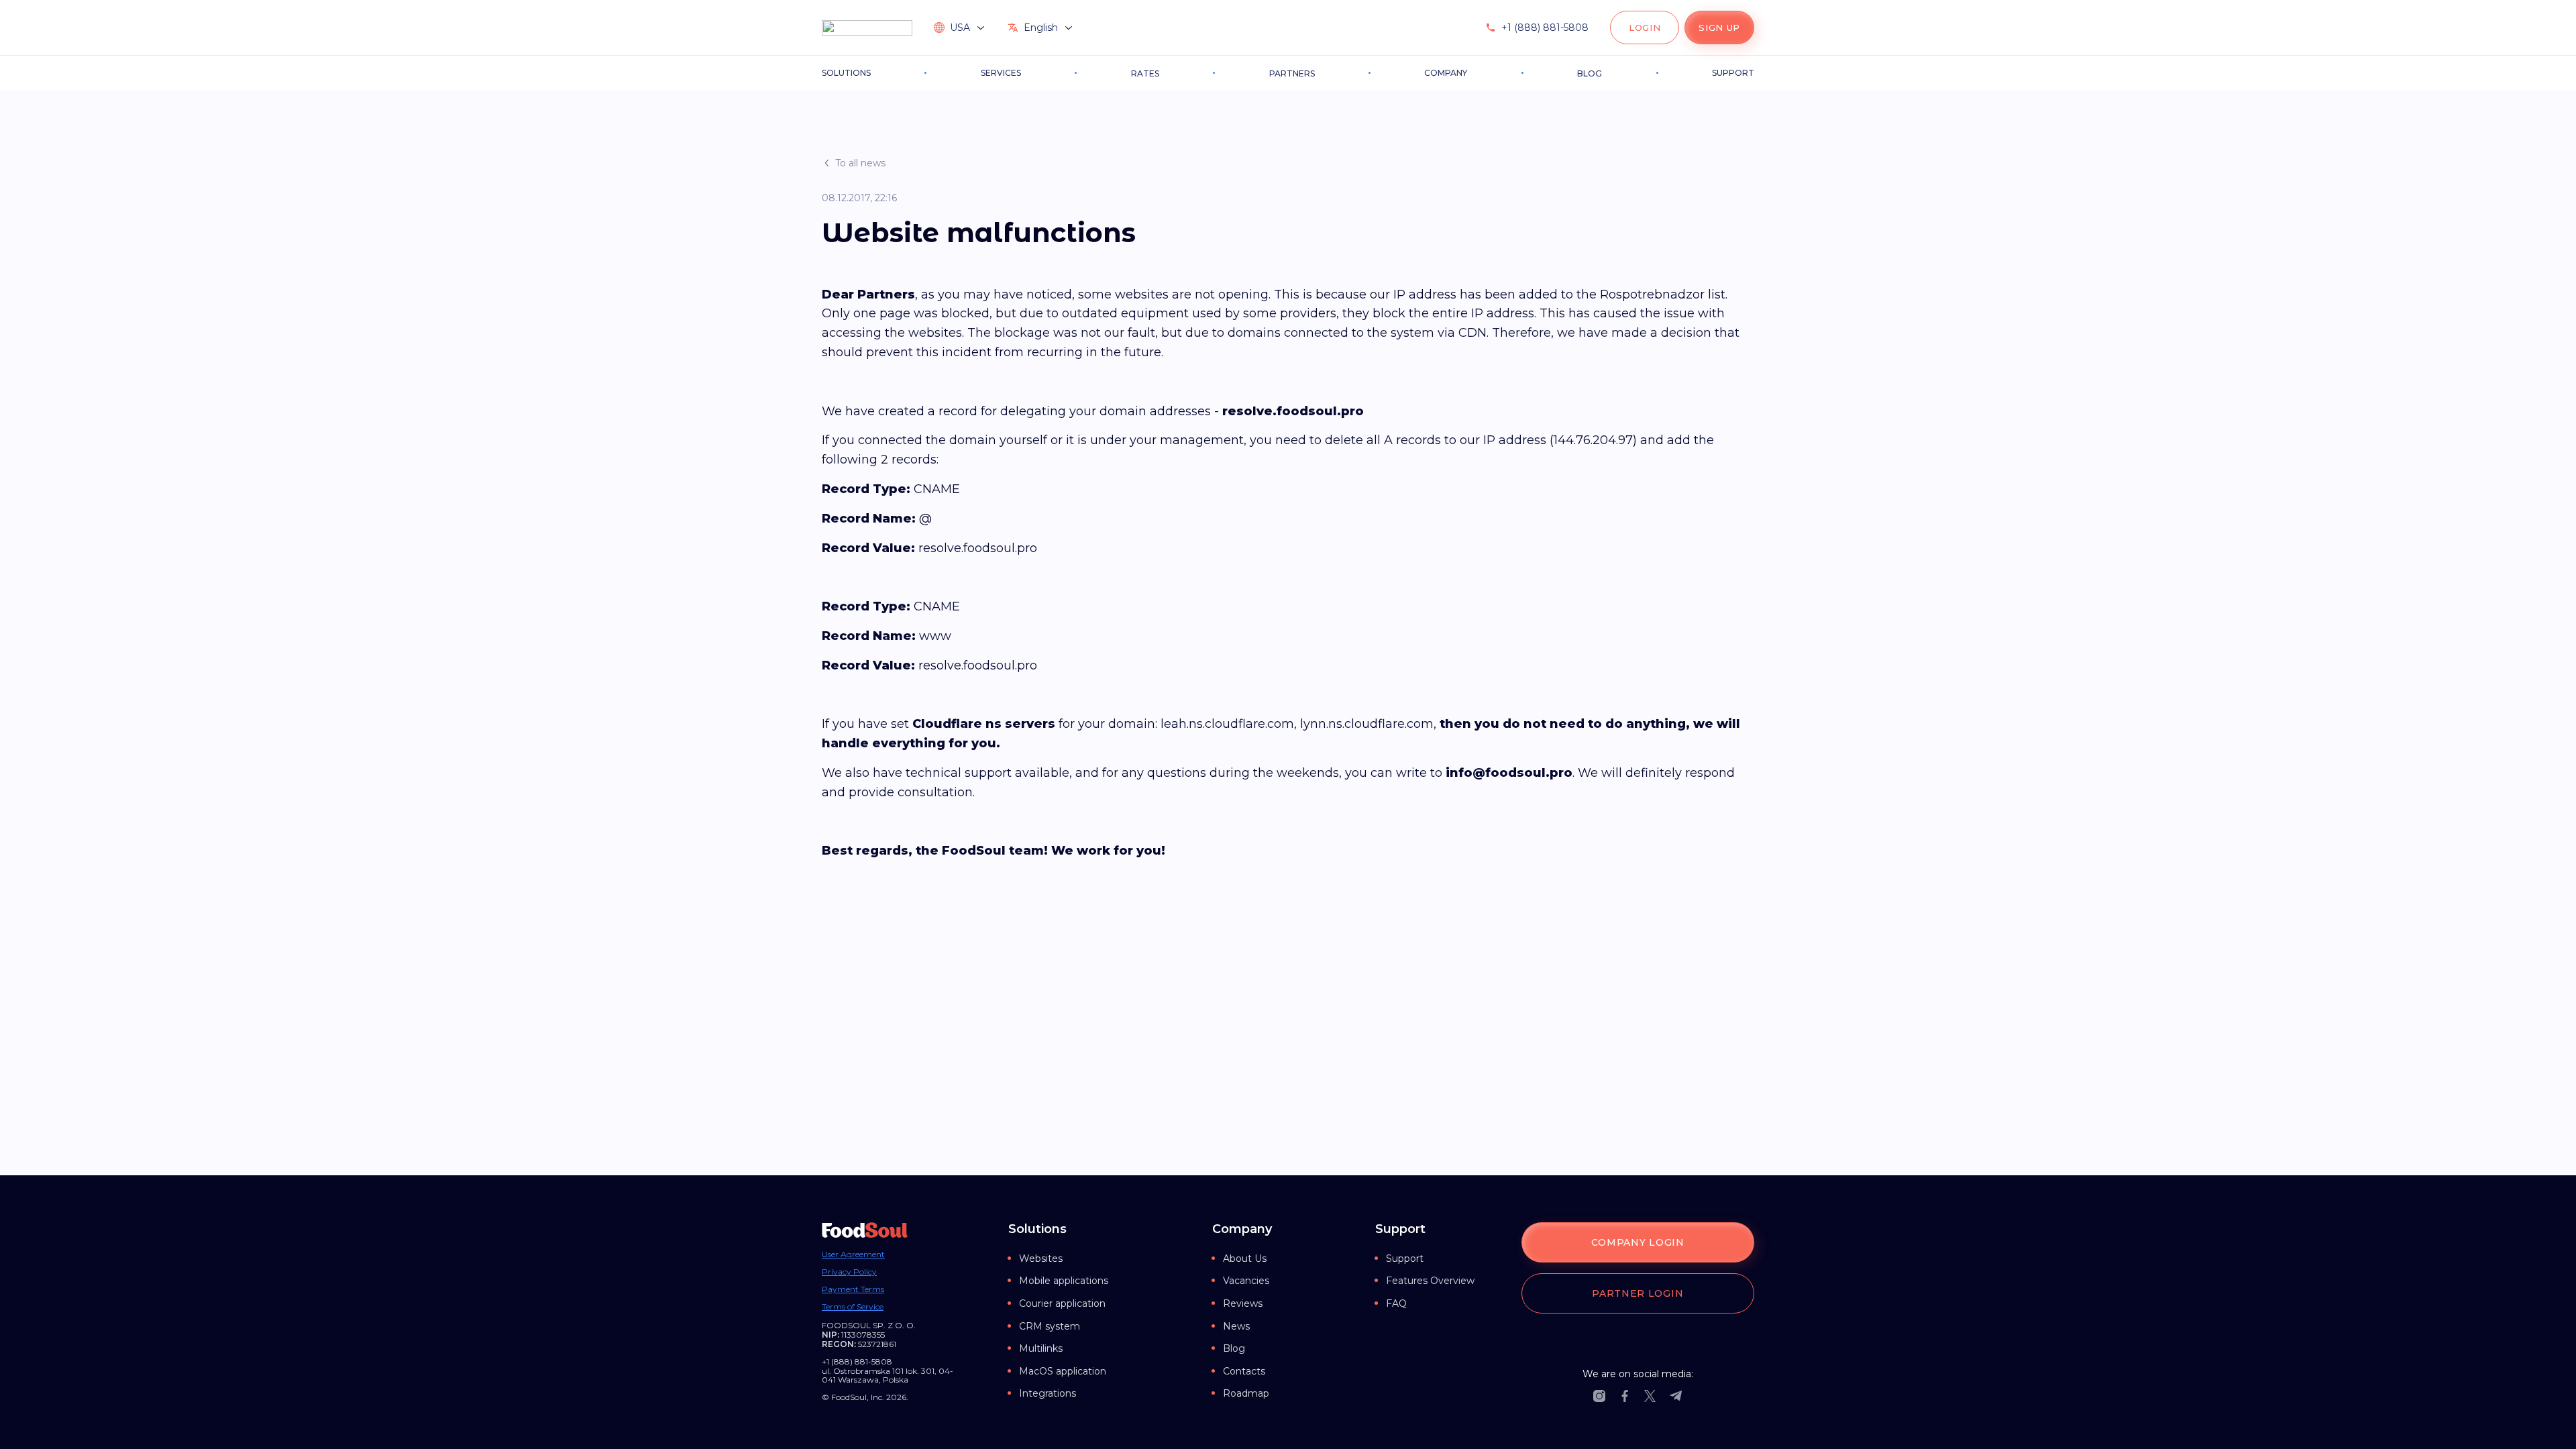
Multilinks (1041, 1348)
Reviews (1243, 1303)
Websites (1041, 1258)
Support (1405, 1258)
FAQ (1396, 1303)
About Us (1245, 1258)
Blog (1234, 1348)
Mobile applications (1064, 1281)
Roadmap (1246, 1393)
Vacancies (1246, 1281)
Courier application (1062, 1303)
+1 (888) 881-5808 (1545, 28)
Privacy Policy (849, 1272)
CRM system (1050, 1326)
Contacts (1244, 1371)
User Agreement (853, 1254)
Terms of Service (853, 1307)
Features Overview (1430, 1281)
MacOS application (1063, 1371)
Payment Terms (853, 1289)
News (1236, 1326)
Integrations (1048, 1393)
